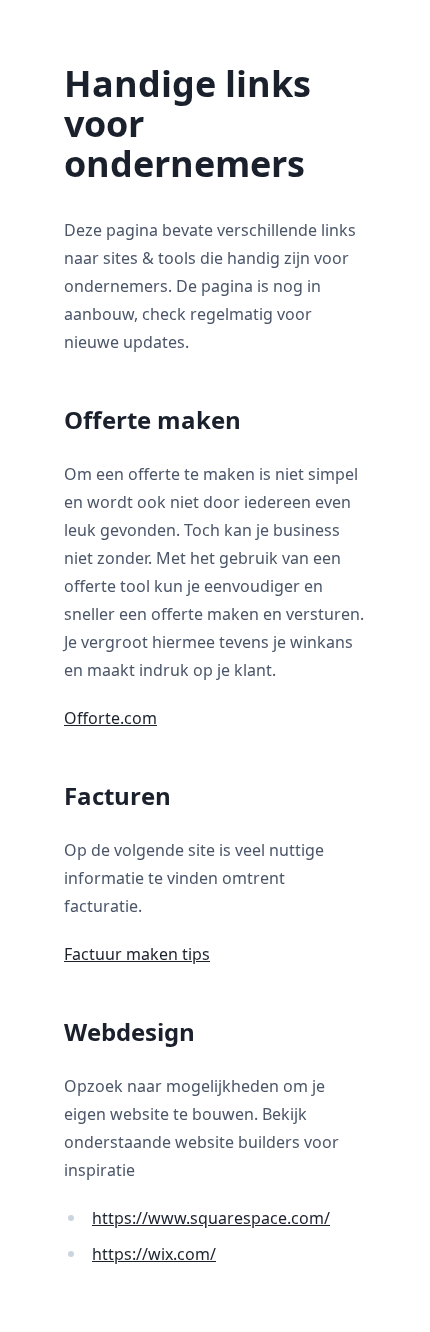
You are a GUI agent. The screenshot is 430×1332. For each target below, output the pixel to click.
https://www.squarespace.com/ (211, 1218)
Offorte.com (110, 718)
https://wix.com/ (154, 1254)
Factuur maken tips (137, 954)
